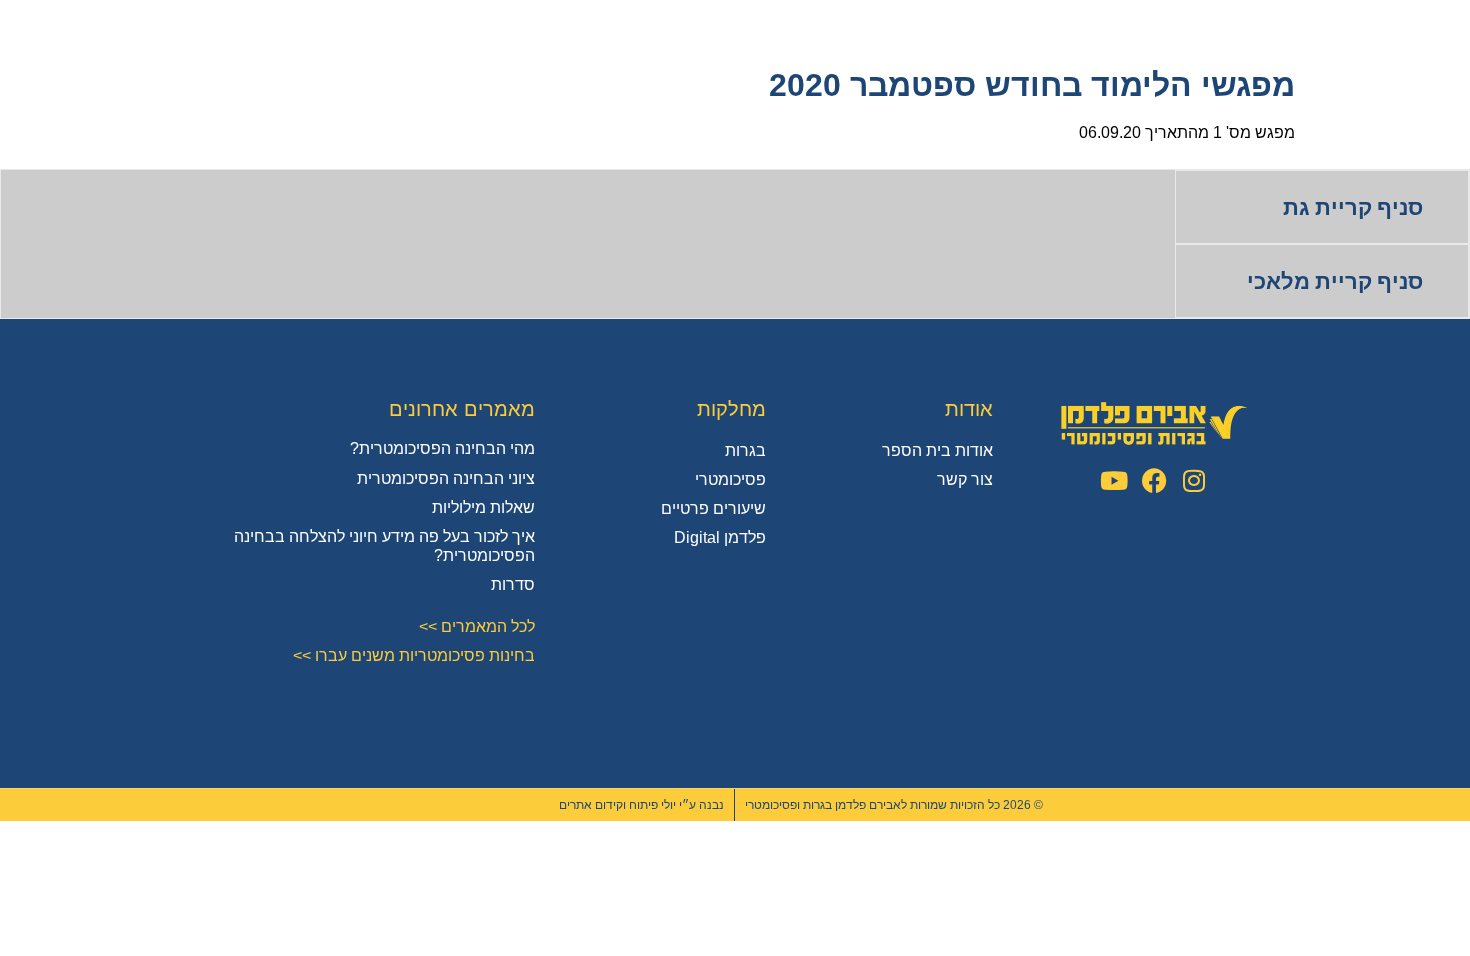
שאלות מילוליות (483, 507)
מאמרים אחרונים (462, 409)
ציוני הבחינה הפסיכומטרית (446, 478)
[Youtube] (1114, 480)
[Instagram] (1194, 480)
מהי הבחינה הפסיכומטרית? (442, 448)
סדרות (513, 584)
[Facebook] (1154, 480)
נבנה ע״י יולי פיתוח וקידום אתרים (641, 805)
